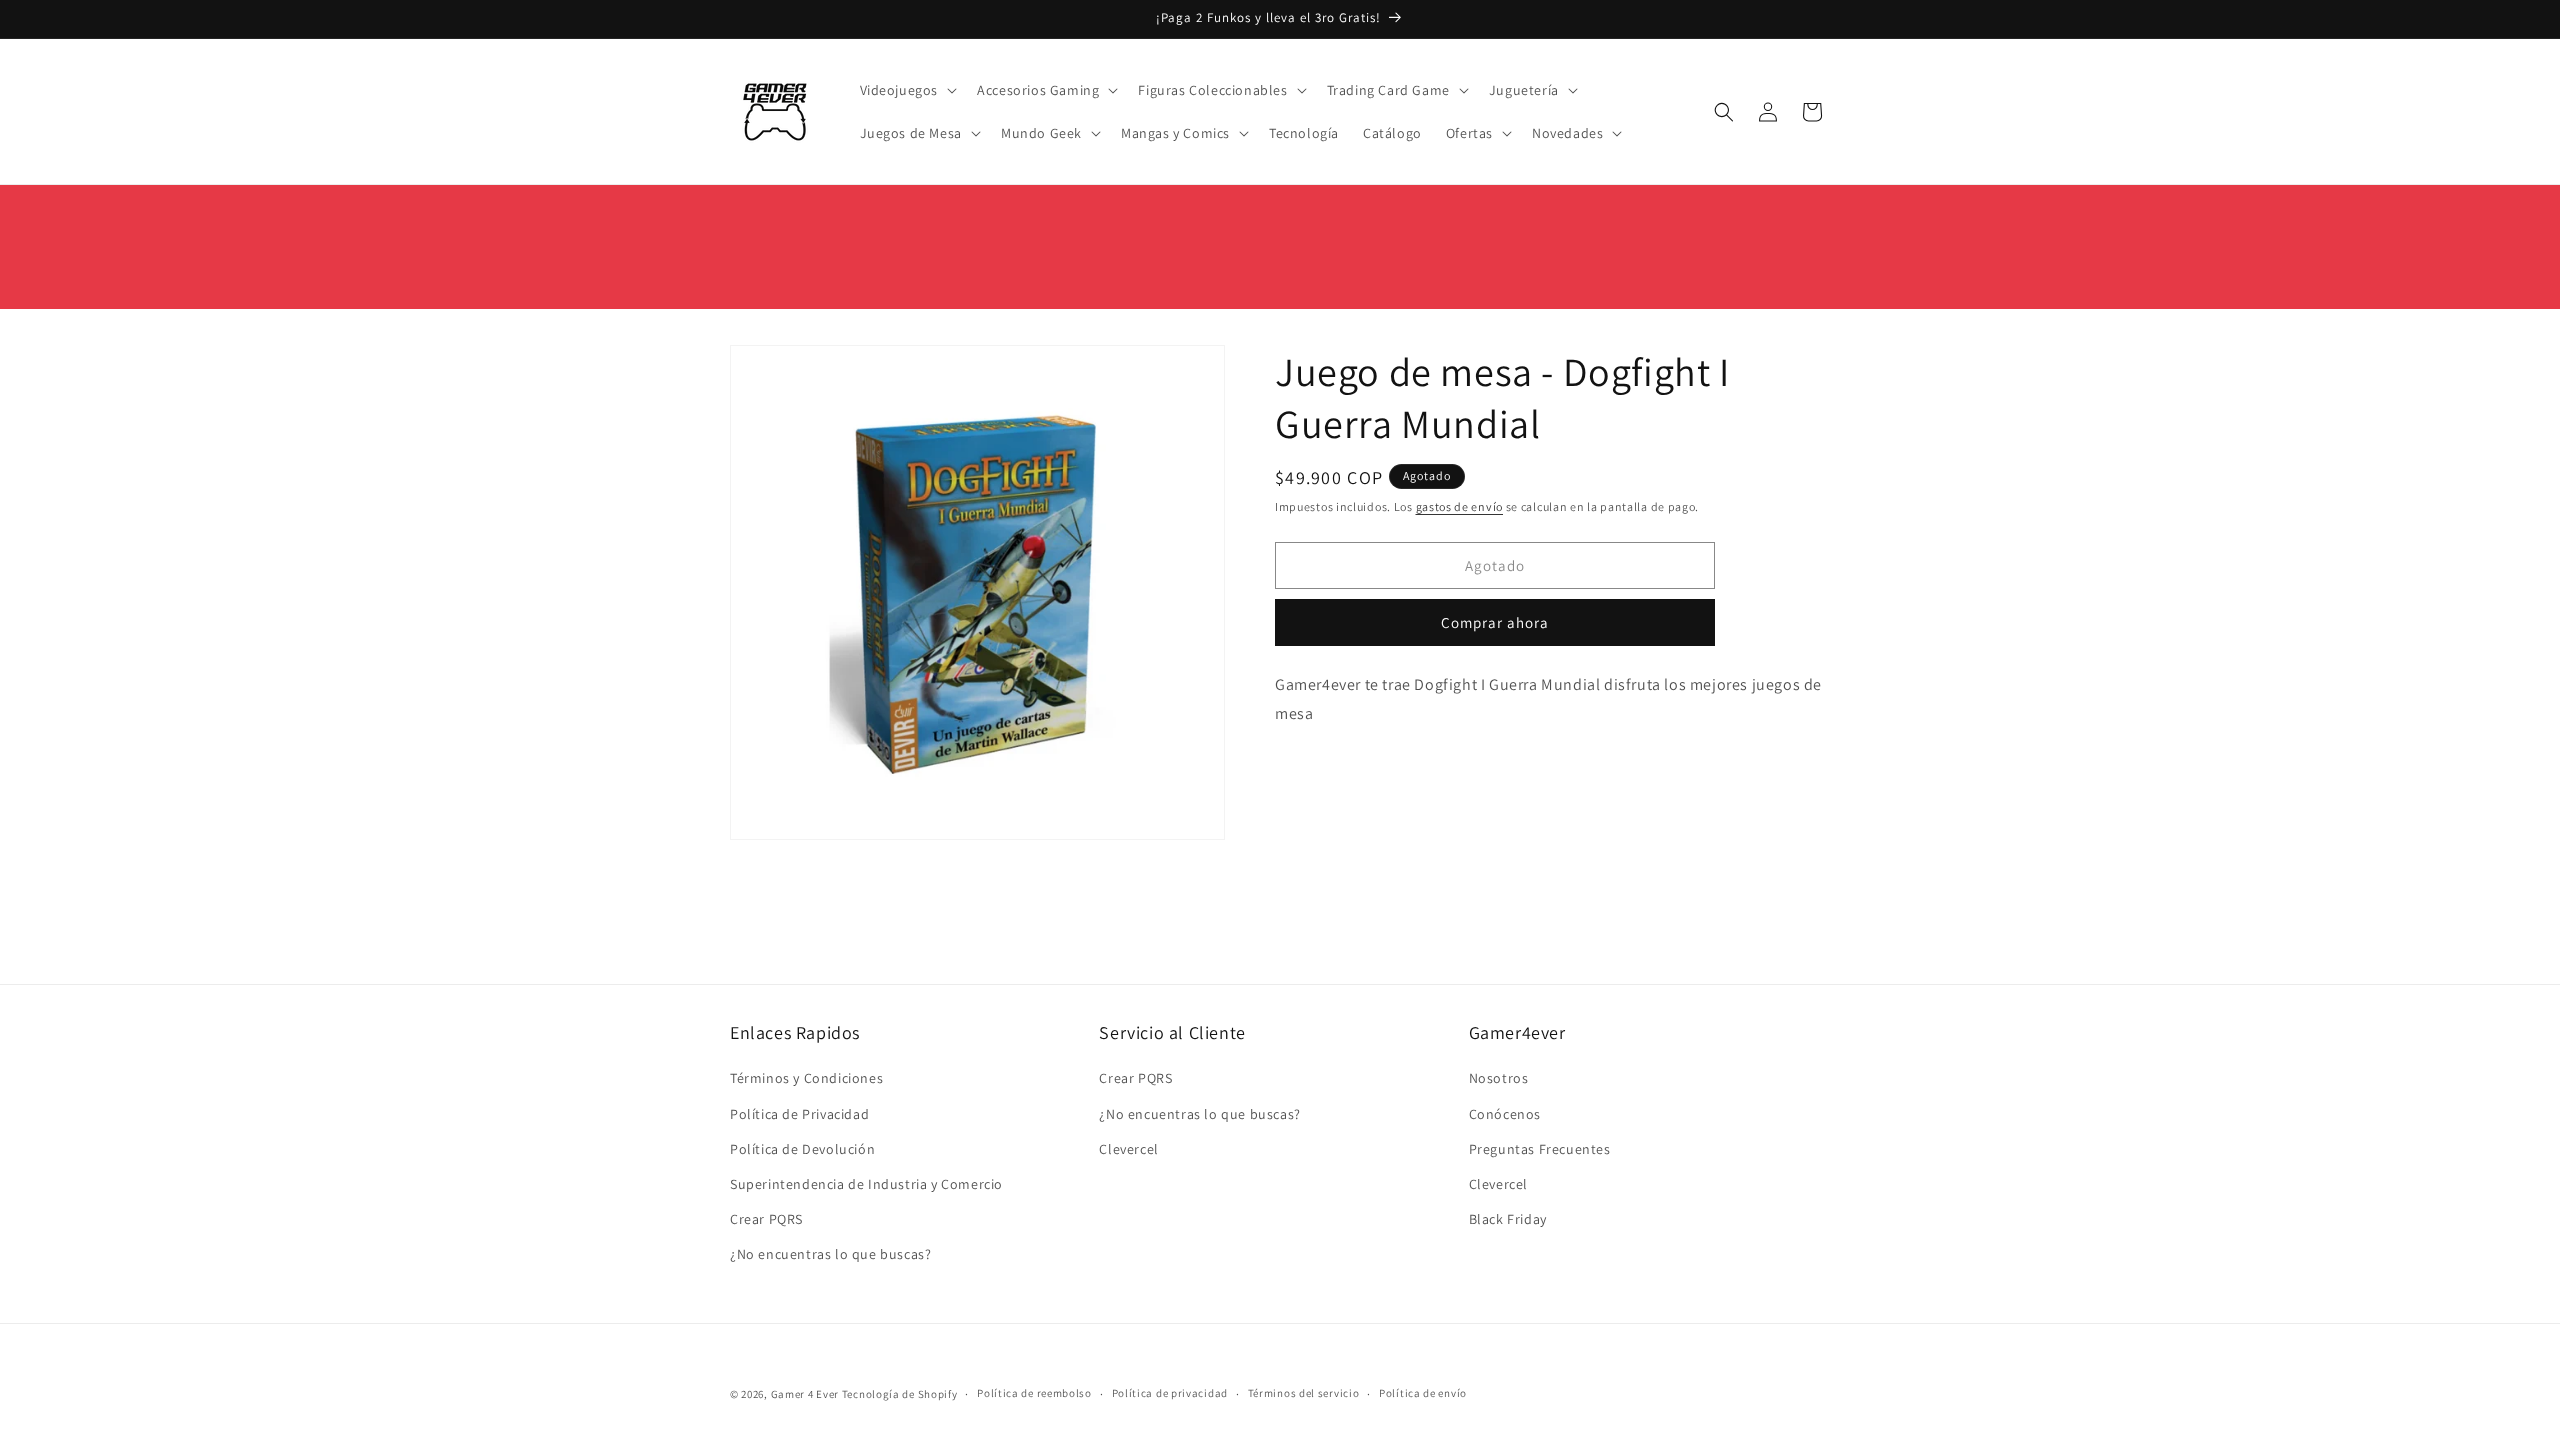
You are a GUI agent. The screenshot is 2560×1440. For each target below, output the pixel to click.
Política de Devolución (802, 1149)
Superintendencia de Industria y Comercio (866, 1184)
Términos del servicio (1304, 1393)
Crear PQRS (766, 1219)
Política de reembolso (1034, 1393)
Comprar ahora (1495, 622)
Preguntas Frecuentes (1540, 1149)
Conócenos (1505, 1114)
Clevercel (1128, 1149)
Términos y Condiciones (806, 1078)
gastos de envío (1460, 506)
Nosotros (1499, 1078)
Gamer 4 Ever (805, 1394)
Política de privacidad (1170, 1393)
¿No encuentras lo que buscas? (830, 1254)
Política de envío (1423, 1393)
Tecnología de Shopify (900, 1394)
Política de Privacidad (799, 1114)
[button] (907, 90)
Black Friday (1508, 1219)
